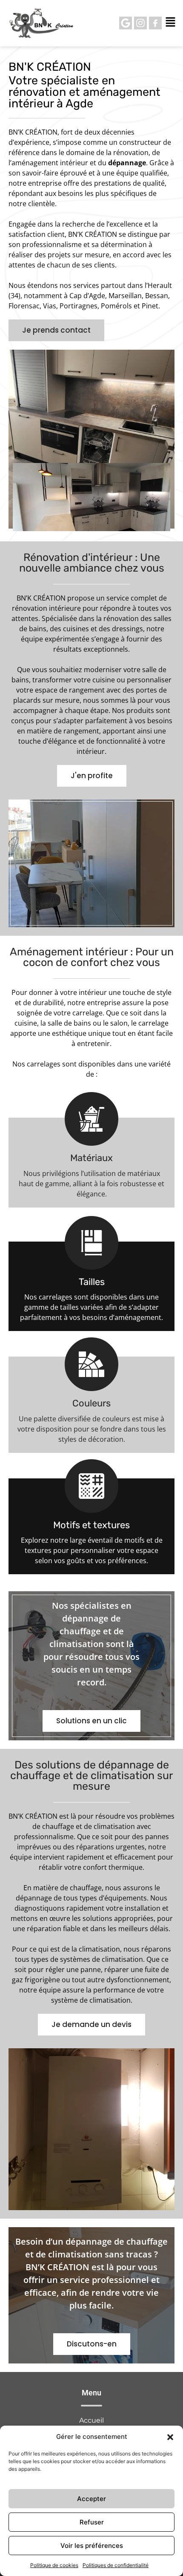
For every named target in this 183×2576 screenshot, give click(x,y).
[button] (170, 2437)
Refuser (92, 2522)
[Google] (126, 23)
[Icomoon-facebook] (155, 23)
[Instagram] (140, 23)
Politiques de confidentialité (116, 2565)
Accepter (91, 2499)
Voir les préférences (92, 2546)
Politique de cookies (54, 2565)
